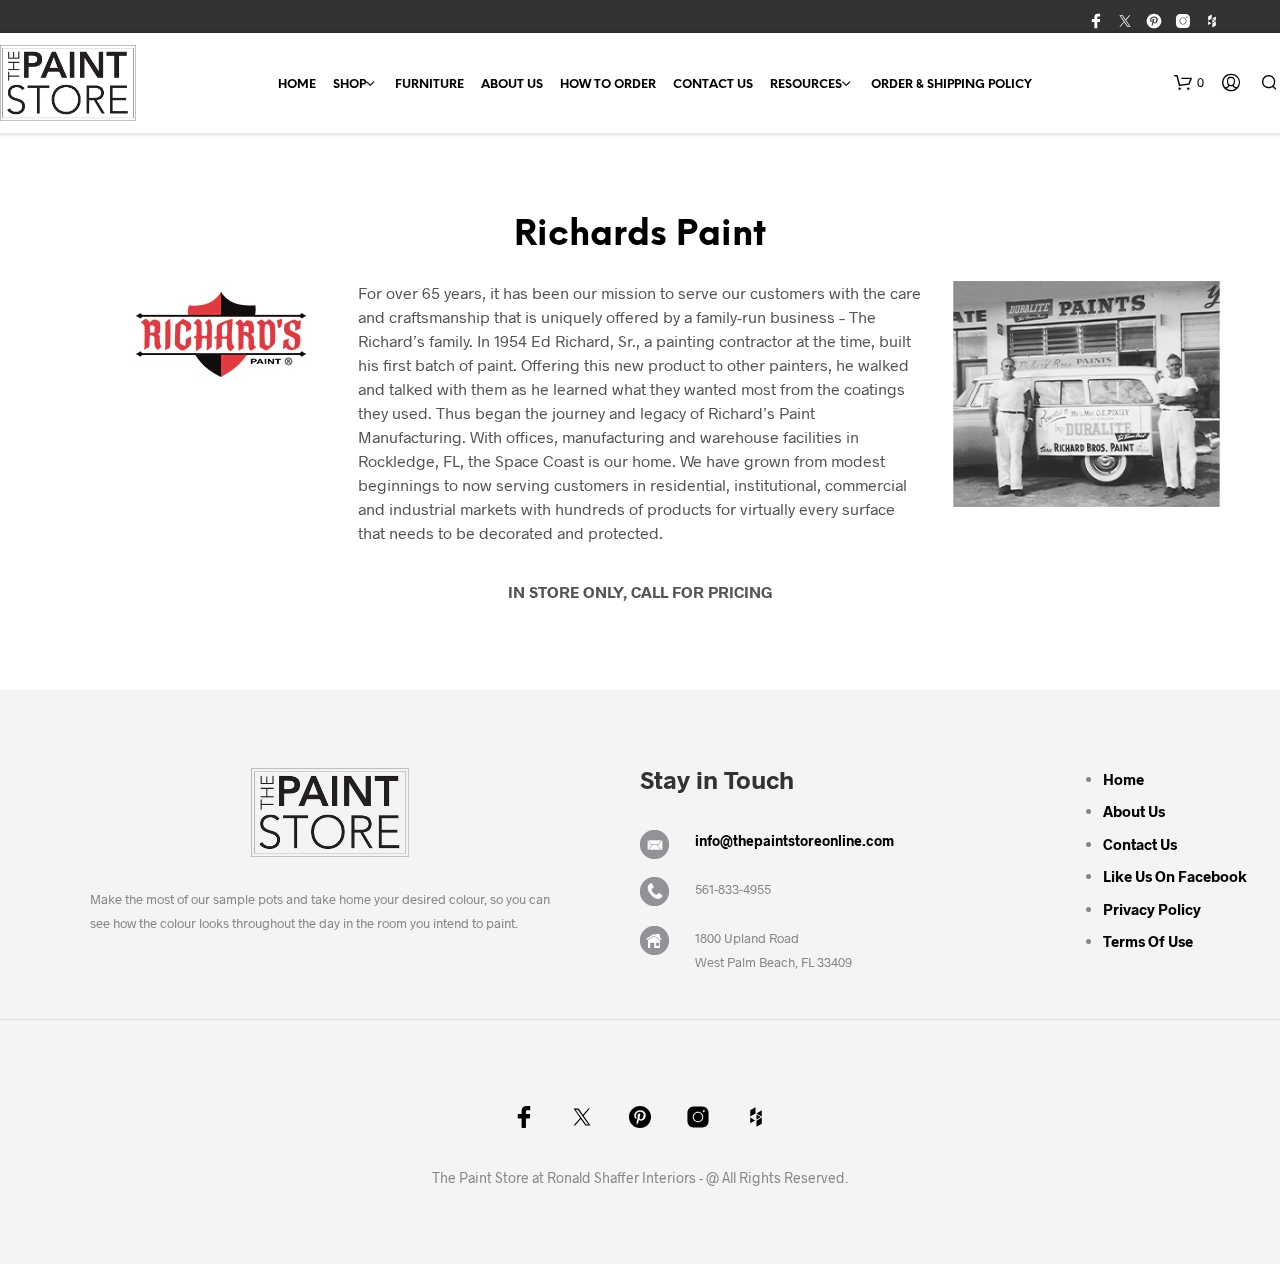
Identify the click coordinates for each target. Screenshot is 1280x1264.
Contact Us (713, 84)
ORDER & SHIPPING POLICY (951, 84)
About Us (512, 84)
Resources (806, 84)
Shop (349, 84)
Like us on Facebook (1175, 876)
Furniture (429, 84)
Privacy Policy (1152, 909)
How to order (608, 84)
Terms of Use (1148, 941)
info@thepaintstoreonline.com (794, 840)
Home (297, 84)
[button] (1189, 83)
